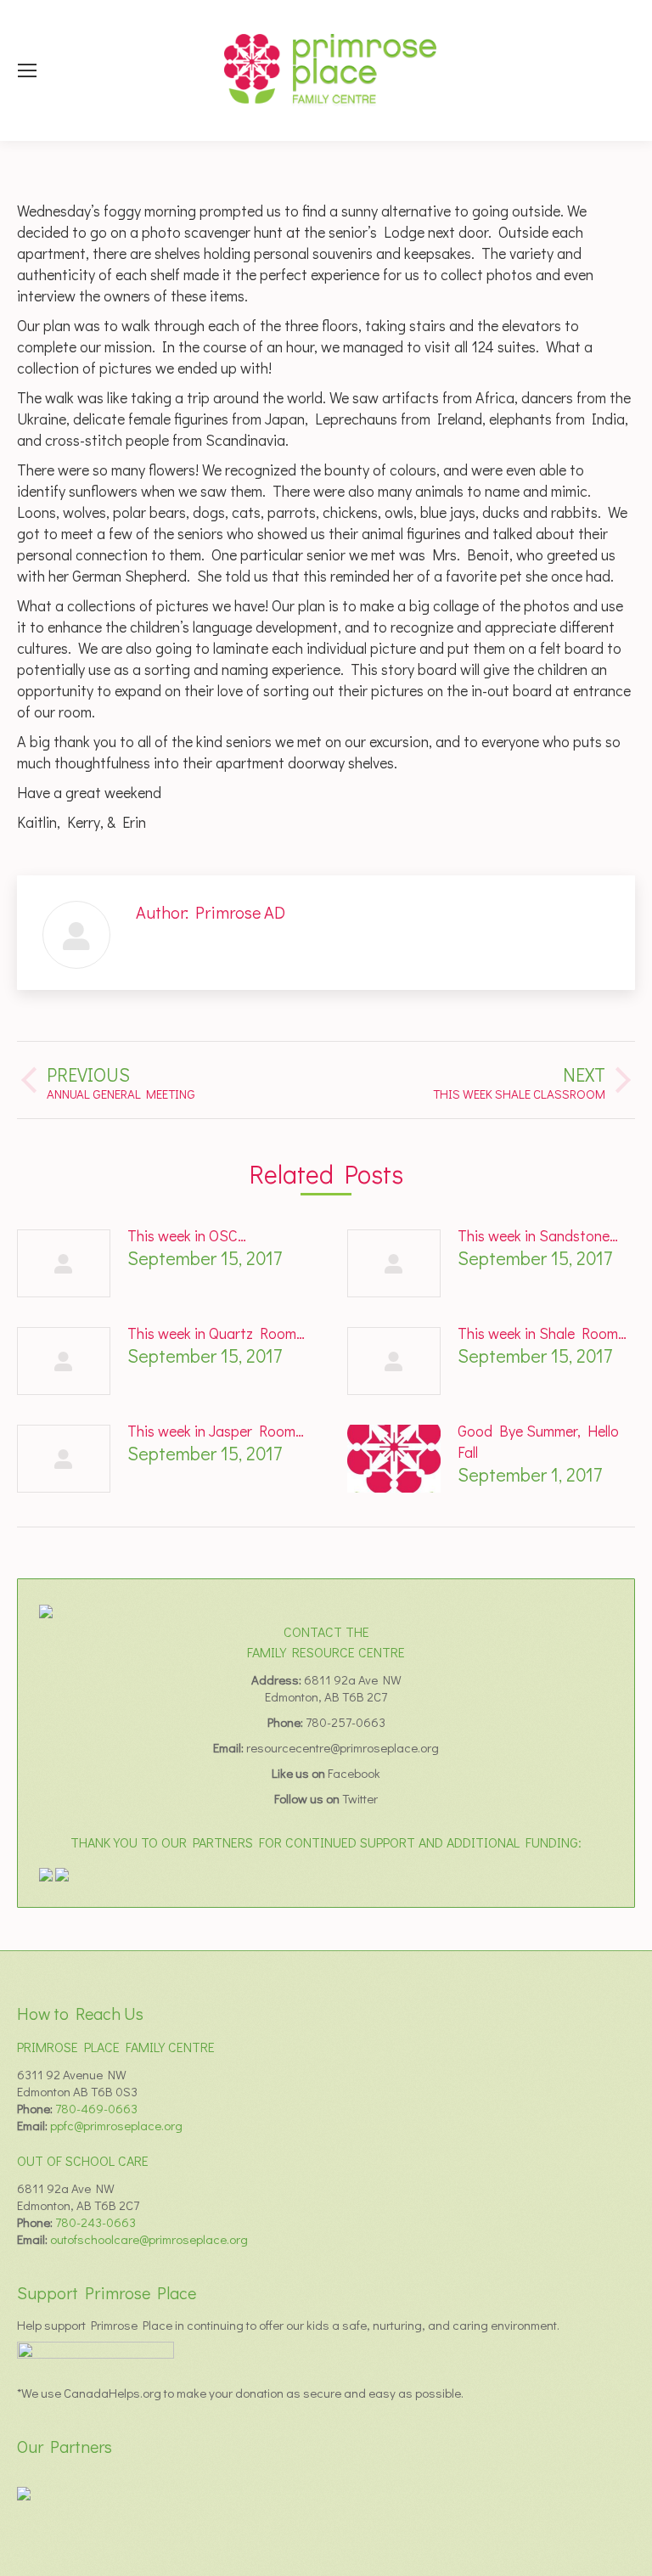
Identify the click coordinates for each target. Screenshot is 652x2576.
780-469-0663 (96, 2108)
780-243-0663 (96, 2222)
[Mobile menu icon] (27, 70)
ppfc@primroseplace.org (116, 2125)
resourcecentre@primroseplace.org (343, 1747)
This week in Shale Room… (542, 1333)
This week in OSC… (187, 1235)
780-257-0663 (346, 1722)
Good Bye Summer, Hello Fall (538, 1441)
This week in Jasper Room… (216, 1431)
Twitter (360, 1798)
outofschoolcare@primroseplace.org (149, 2239)
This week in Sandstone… (538, 1235)
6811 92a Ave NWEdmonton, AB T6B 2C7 (333, 1688)
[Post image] (64, 1263)
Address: (278, 1679)
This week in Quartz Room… (216, 1333)
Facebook (354, 1773)
